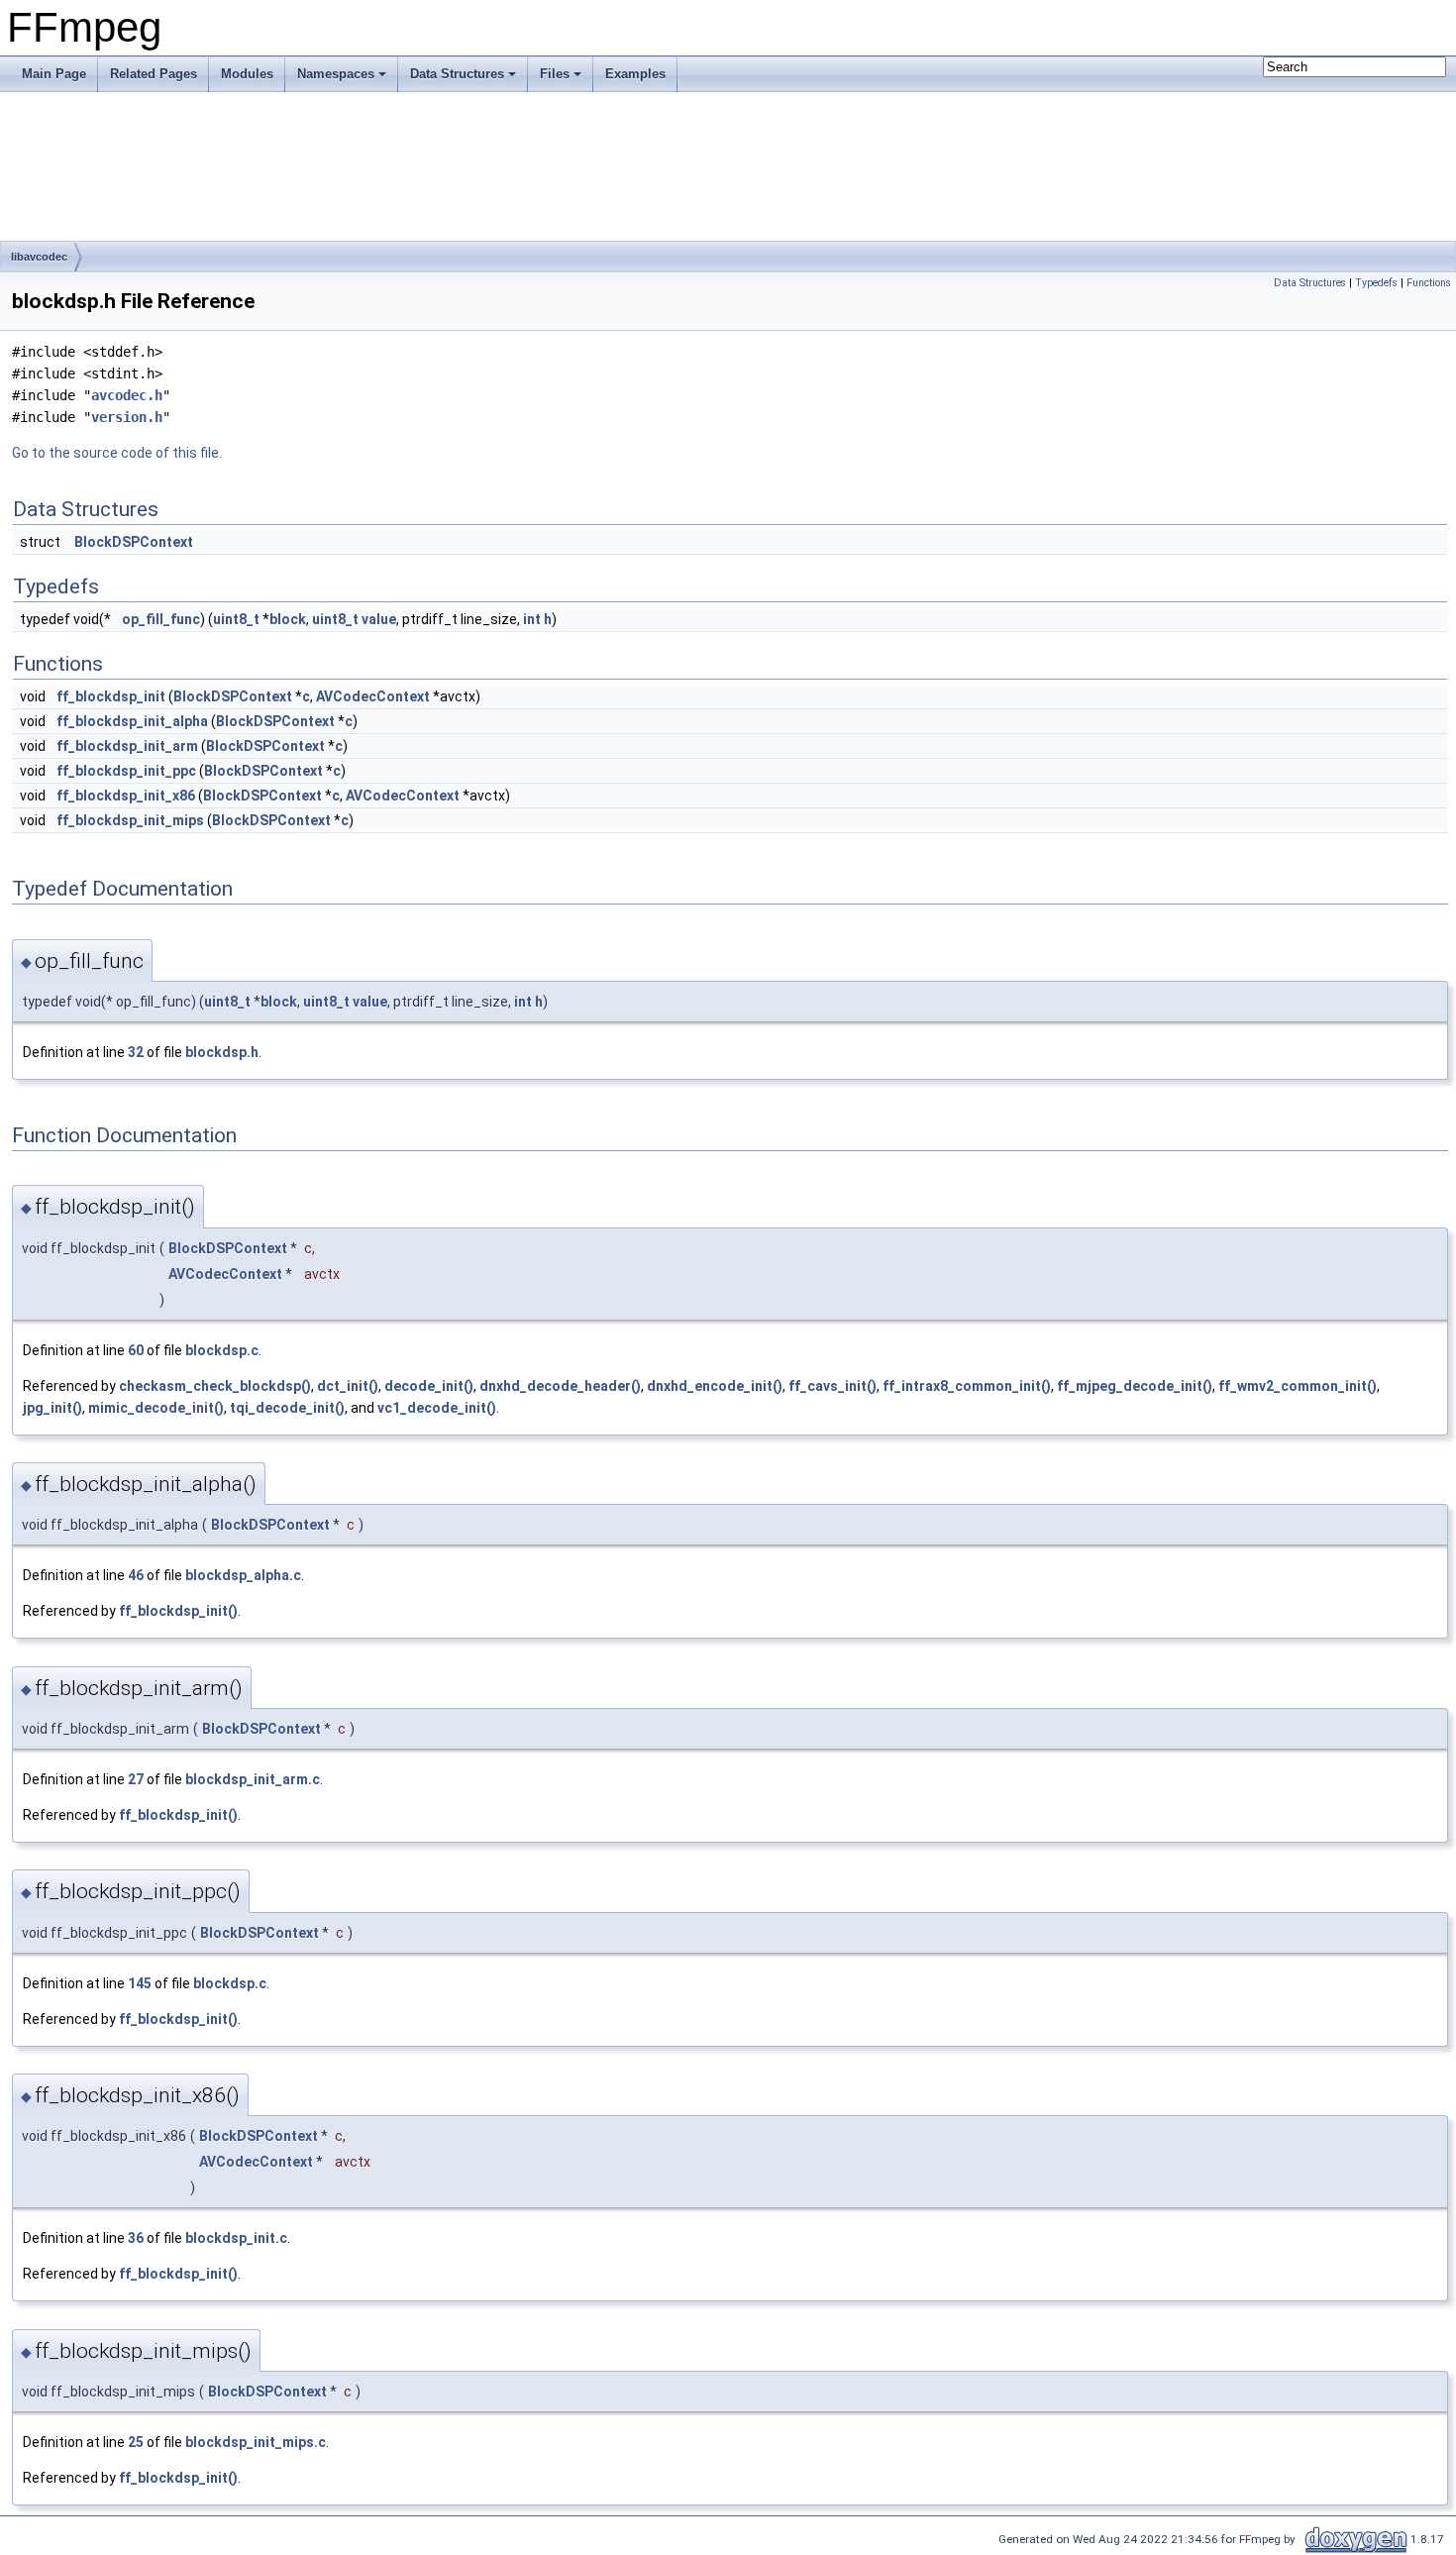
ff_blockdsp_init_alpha (132, 721)
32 (136, 1052)
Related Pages (154, 74)
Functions (1429, 283)
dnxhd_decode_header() (560, 1386)
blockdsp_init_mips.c (256, 2442)
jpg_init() (52, 1408)
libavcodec (39, 257)
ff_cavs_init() (832, 1386)
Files (555, 74)
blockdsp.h (222, 1052)
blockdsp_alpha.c (243, 1575)
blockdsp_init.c (236, 2238)
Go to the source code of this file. (117, 453)
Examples (635, 74)
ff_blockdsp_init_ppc (126, 771)
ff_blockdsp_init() (178, 1611)
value (379, 619)
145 (140, 1983)
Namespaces (336, 74)
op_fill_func (161, 619)
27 (136, 1779)
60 (136, 1350)
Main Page (54, 74)
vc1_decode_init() (437, 1408)
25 (136, 2442)
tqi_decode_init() (287, 1408)
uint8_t (236, 619)
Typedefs (1376, 283)
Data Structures (457, 74)
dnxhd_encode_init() (715, 1386)
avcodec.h (127, 395)
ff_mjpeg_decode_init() (1135, 1386)
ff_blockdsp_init (111, 696)
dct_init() (348, 1386)
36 (136, 2238)
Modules (247, 74)
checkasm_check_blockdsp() (215, 1386)
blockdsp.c (222, 1350)
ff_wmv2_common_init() (1298, 1386)
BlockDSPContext (134, 542)
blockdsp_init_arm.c (253, 1779)
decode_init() (429, 1386)
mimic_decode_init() (156, 1408)
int (532, 619)
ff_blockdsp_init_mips (130, 820)
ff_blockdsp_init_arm (127, 746)
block (288, 619)
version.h (127, 417)
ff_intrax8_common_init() (967, 1386)
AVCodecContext (373, 696)
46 (136, 1575)
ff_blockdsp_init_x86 (126, 796)
